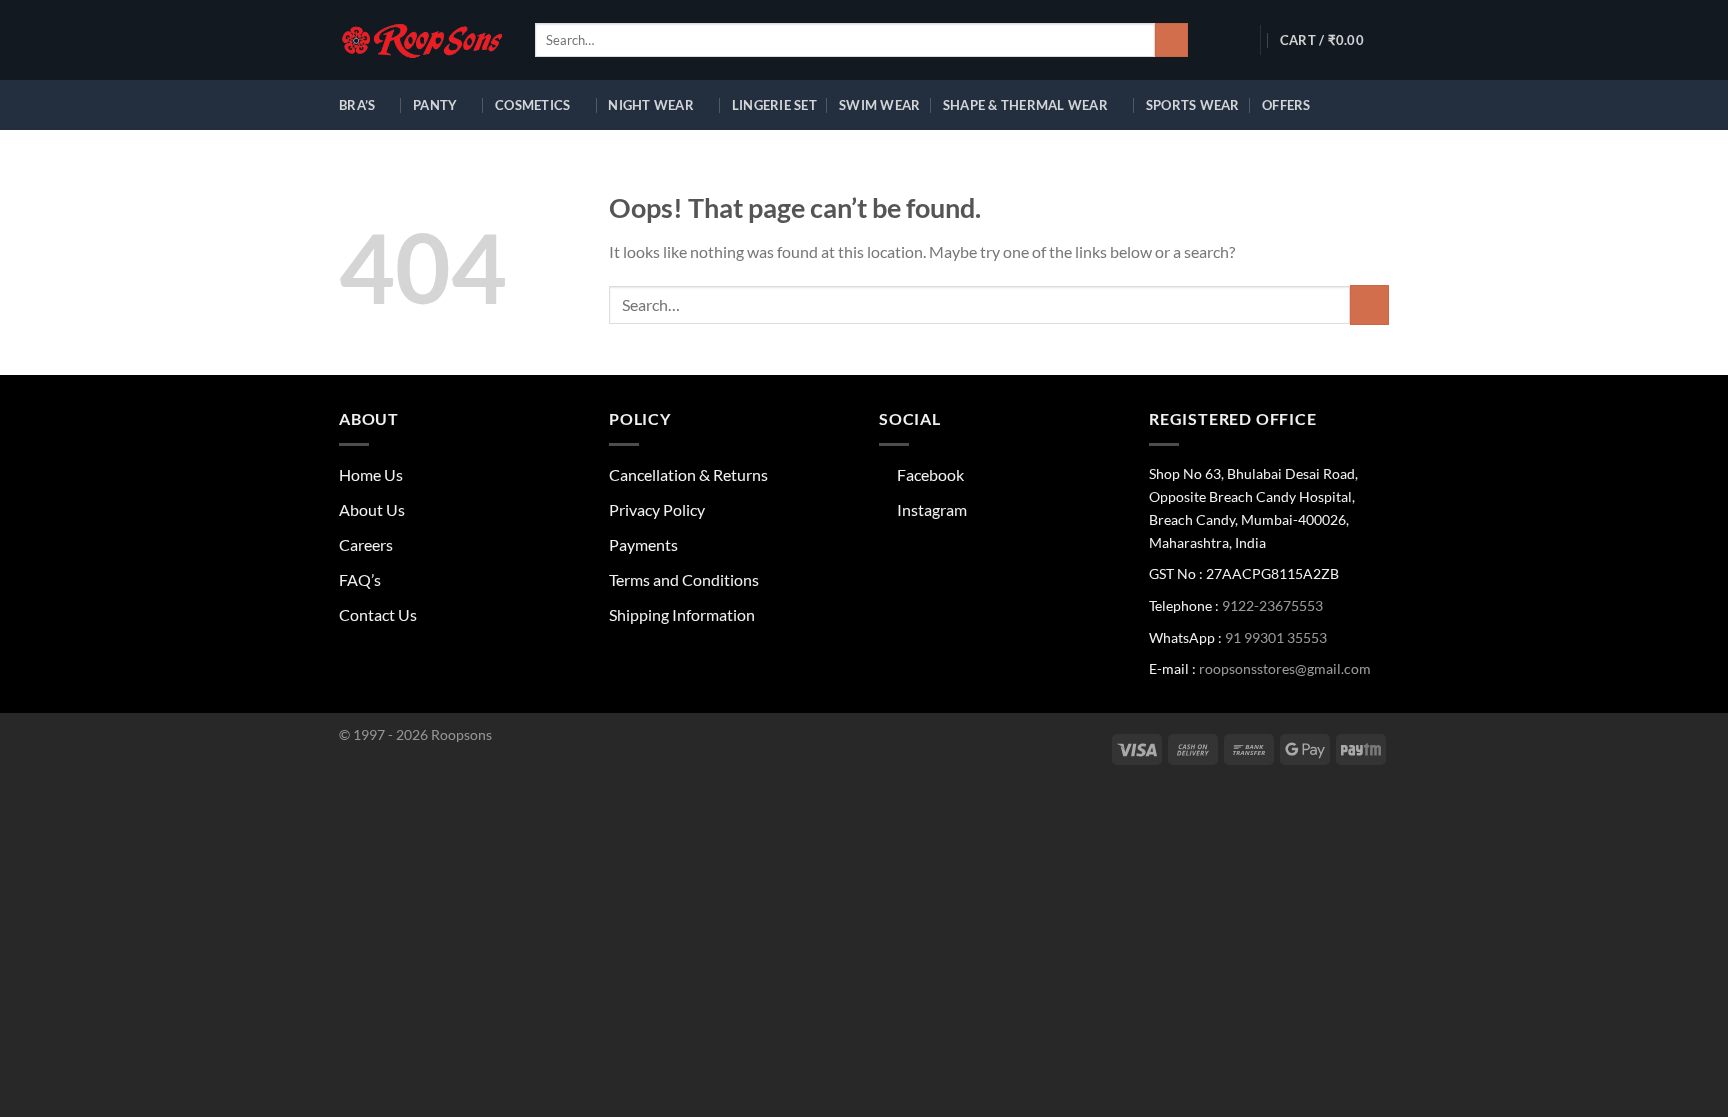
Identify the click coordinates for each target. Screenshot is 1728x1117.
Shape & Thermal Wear (1025, 105)
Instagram (929, 509)
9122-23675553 (1272, 605)
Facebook (927, 474)
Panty (435, 105)
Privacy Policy (657, 509)
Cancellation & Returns (688, 474)
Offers (1286, 105)
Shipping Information (682, 614)
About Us (372, 509)
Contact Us (378, 614)
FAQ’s (360, 579)
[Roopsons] (422, 40)
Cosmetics (532, 105)
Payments (643, 544)
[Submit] (1171, 40)
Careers (366, 544)
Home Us (371, 474)
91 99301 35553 (1276, 637)
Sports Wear (1193, 105)
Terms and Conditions (684, 579)
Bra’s (357, 105)
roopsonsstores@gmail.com (1285, 668)
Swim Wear (879, 105)
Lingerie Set (774, 105)
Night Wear (651, 105)
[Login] (1232, 40)
